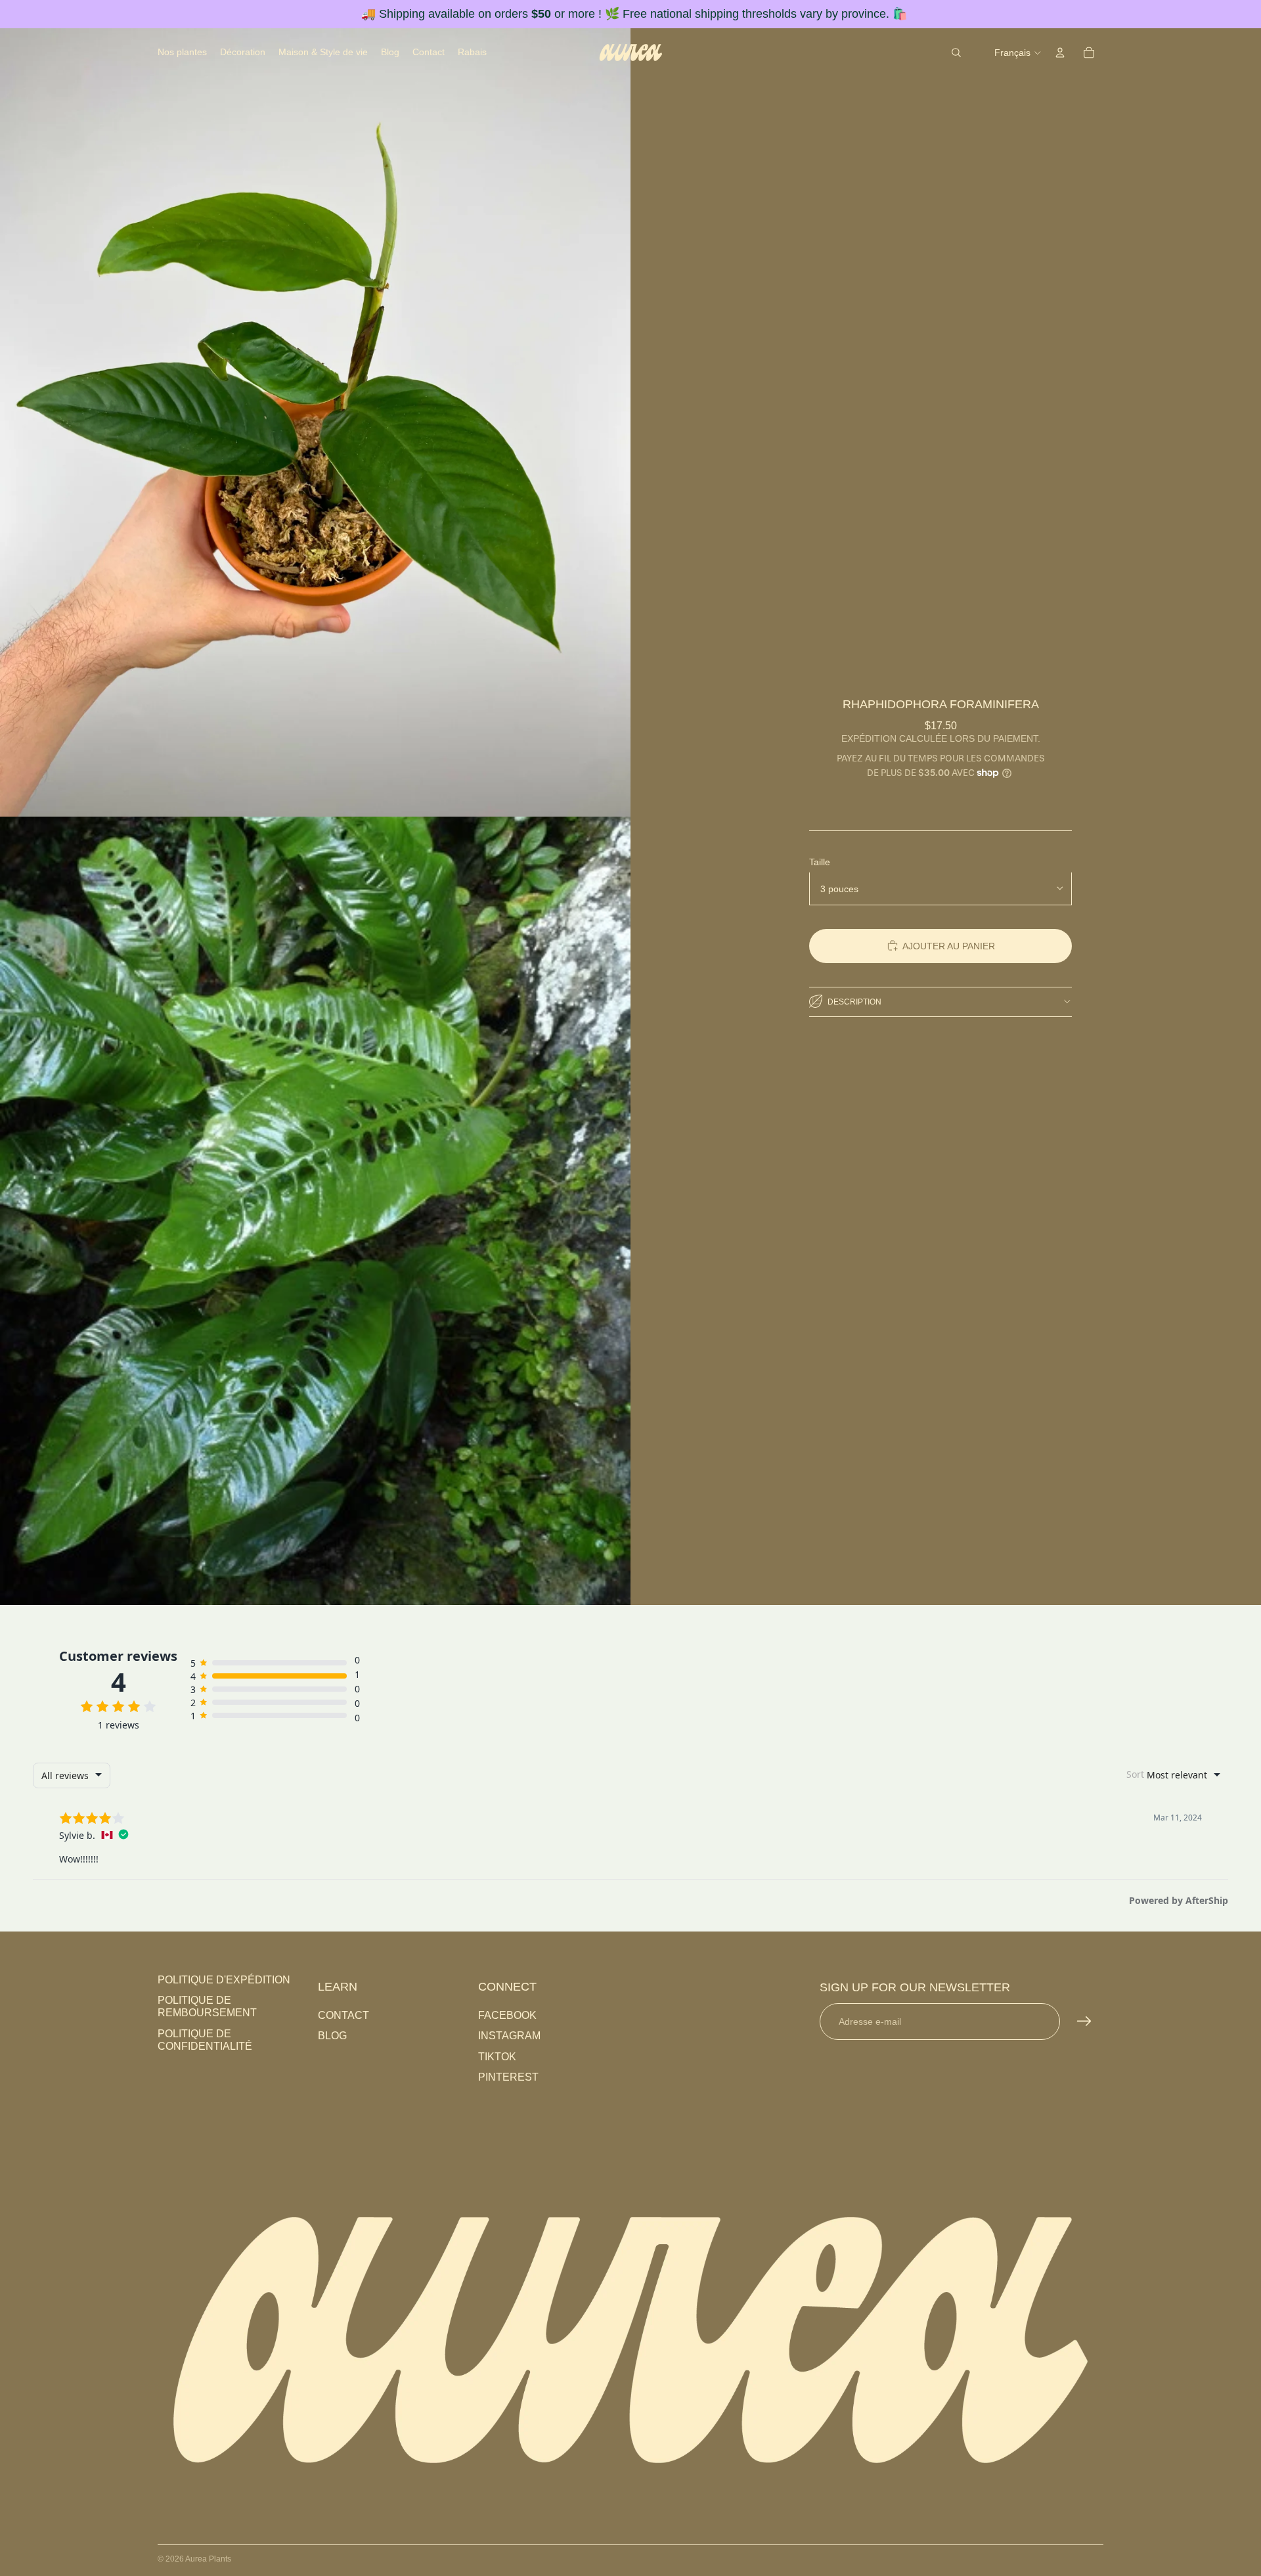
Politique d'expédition (224, 1980)
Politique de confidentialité (205, 2040)
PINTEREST (508, 2077)
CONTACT (343, 2015)
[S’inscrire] (1084, 2022)
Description (854, 1001)
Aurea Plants (208, 2559)
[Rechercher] (956, 53)
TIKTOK (497, 2057)
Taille (820, 861)
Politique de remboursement (207, 2006)
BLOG (332, 2036)
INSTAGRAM (509, 2036)
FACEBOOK (507, 2015)
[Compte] (1060, 53)
